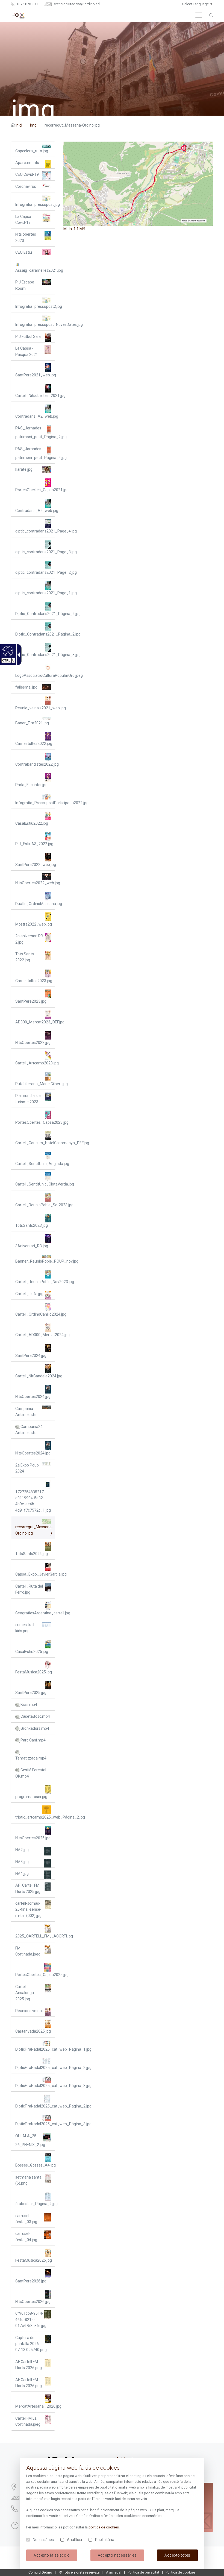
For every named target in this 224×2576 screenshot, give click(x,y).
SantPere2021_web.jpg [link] (35, 375)
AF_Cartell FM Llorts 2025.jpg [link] (28, 1888)
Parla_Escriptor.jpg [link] (31, 785)
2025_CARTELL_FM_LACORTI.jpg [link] (35, 1936)
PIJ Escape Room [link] (25, 285)
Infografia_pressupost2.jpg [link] (35, 306)
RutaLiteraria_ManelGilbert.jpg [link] (35, 1084)
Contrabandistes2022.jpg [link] (35, 764)
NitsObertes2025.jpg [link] (33, 1838)
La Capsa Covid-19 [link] (23, 219)
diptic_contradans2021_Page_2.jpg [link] (35, 572)
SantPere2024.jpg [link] (31, 1356)
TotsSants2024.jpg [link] (32, 1554)
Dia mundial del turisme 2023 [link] (28, 1099)
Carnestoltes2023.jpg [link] (34, 981)
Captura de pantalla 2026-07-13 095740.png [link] (31, 2344)
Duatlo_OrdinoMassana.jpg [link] (35, 904)
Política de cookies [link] (181, 2572)
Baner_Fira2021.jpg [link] (32, 723)
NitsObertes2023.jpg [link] (33, 1043)
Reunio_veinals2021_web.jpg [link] (35, 708)
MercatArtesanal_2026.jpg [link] (35, 2406)
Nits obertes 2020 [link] (26, 237)
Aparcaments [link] (27, 163)
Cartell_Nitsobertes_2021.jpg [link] (35, 396)
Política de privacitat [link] (143, 2572)
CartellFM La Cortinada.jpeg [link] (28, 2421)
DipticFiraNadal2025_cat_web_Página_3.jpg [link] (35, 2086)
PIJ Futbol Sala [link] (28, 336)
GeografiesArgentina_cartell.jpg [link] (35, 1613)
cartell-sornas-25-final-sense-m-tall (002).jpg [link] (28, 1909)
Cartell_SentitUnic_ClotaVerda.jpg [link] (35, 1184)
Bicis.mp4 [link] (28, 1705)
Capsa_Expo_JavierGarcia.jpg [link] (35, 1574)
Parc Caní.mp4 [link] (33, 1740)
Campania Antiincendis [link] (26, 1412)
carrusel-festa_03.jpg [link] (26, 2219)
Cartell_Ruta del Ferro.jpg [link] (29, 1589)
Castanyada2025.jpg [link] (33, 2031)
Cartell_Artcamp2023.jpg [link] (35, 1063)
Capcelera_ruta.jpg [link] (32, 151)
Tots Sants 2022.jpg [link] (25, 957)
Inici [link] (19, 125)
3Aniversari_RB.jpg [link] (32, 1246)
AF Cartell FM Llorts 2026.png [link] (29, 2365)
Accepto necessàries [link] (117, 2555)
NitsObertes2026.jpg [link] (33, 2302)
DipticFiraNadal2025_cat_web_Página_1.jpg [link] (35, 2049)
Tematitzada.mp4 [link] (31, 1758)
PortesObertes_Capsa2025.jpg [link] (35, 1975)
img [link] (33, 125)
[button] (199, 15)
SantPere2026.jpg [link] (31, 2281)
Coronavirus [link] (26, 186)
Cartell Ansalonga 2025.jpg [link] (25, 1993)
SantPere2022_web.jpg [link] (35, 865)
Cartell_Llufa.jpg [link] (29, 1294)
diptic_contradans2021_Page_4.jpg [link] (35, 531)
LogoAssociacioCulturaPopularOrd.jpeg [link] (35, 675)
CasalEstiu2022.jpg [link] (32, 823)
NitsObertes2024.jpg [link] (33, 1397)
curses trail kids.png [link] (25, 1628)
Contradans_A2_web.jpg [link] (35, 416)
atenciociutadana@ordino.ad (76, 4)
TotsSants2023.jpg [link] (32, 1225)
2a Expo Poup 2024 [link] (27, 1468)
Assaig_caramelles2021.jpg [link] (35, 270)
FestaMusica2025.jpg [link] (34, 1672)
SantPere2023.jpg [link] (31, 1001)
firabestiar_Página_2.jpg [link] (35, 2204)
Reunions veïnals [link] (30, 2011)
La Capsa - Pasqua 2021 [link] (27, 351)
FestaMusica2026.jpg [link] (34, 2260)
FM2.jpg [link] (22, 1850)
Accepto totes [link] (177, 2555)
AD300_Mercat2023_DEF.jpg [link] (35, 1022)
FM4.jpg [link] (22, 1874)
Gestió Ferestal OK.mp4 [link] (31, 1773)
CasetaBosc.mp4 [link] (35, 1716)
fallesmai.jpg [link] (26, 687)
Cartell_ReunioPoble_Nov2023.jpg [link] (35, 1282)
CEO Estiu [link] (24, 252)
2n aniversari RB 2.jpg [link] (29, 939)
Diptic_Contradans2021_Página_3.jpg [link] (35, 655)
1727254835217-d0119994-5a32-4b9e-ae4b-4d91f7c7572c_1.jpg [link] (33, 1501)
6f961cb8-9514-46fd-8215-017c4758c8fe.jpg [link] (31, 2319)
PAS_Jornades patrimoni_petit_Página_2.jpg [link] (35, 432)
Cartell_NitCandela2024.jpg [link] (35, 1376)
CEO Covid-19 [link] (27, 174)
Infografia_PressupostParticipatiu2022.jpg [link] (35, 803)
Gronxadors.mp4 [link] (34, 1728)
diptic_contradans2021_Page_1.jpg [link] (35, 593)
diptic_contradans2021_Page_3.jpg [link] (35, 552)
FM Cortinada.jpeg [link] (28, 1951)
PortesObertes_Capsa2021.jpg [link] (35, 490)
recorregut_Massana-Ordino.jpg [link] (34, 1530)
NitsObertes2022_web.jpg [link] (35, 883)
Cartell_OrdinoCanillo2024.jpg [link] (35, 1314)
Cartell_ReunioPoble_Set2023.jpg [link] (35, 1205)
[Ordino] (18, 15)
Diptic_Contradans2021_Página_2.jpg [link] (35, 614)
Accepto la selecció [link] (52, 2555)
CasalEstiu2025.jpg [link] (32, 1652)
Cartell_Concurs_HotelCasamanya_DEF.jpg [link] (35, 1143)
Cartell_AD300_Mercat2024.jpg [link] (35, 1335)
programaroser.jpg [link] (31, 1797)
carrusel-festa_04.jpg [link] (26, 2237)
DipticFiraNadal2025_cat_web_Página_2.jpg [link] (35, 2068)
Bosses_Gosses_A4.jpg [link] (35, 2165)
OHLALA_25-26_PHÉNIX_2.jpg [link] (30, 2140)
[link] (7, 651)
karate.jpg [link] (24, 469)
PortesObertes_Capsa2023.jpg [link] (35, 1122)
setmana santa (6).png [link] (28, 2180)
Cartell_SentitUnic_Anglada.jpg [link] (35, 1164)
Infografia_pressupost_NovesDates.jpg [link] (35, 324)
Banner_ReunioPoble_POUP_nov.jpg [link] (35, 1261)
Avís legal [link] (114, 2572)
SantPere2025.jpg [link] (31, 1693)
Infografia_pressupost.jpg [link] (35, 204)
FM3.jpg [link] (22, 1862)
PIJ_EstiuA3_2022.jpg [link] (34, 844)
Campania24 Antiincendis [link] (29, 1430)
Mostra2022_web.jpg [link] (34, 924)
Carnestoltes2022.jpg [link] (34, 743)
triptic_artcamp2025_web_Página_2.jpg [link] (35, 1817)
